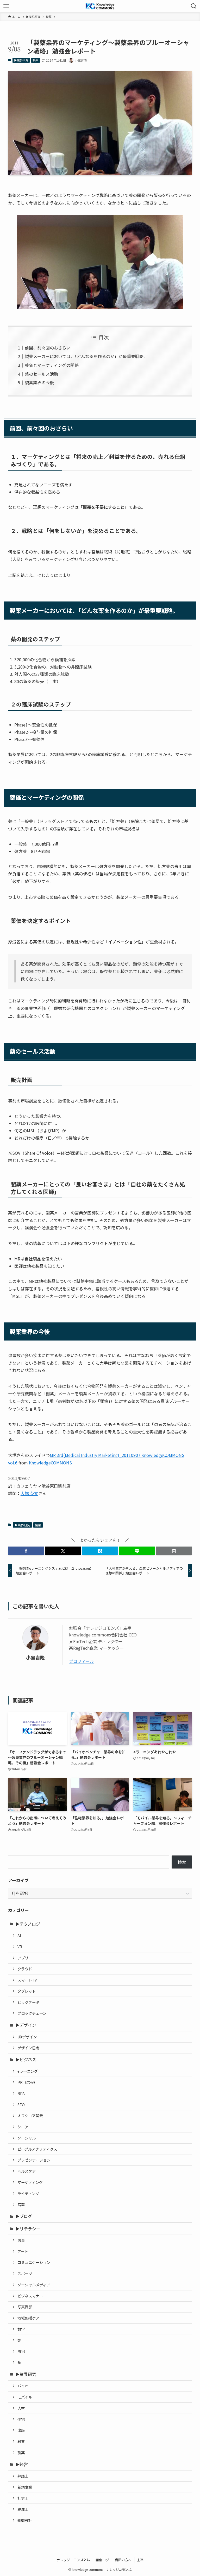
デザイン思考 (28, 2048)
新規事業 (25, 2487)
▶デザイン (26, 2025)
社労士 (23, 2498)
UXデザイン (27, 2037)
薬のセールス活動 (41, 374)
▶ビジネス (26, 2059)
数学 (21, 2329)
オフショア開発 (30, 2115)
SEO (21, 2105)
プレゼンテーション (34, 2160)
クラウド (25, 1969)
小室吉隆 (35, 1657)
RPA (21, 2093)
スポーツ (25, 2273)
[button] (26, 1551)
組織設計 (25, 2520)
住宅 (21, 2419)
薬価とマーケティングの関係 (52, 365)
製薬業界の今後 (39, 382)
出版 (21, 2430)
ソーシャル (27, 2138)
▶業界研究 (21, 60)
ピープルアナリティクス (37, 2149)
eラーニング (28, 2071)
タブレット (27, 1991)
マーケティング (30, 2182)
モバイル (25, 2397)
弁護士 (23, 2476)
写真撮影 (25, 2307)
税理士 (23, 2509)
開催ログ (102, 2560)
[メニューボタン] (6, 6)
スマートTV (27, 1980)
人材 (21, 2408)
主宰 (140, 2560)
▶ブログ (24, 2216)
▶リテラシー (28, 2229)
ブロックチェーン (32, 2013)
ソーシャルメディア (34, 2285)
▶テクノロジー (30, 1924)
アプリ (23, 1958)
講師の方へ (123, 2560)
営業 (21, 2204)
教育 (21, 2441)
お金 (21, 2240)
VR (20, 1947)
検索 (182, 1862)
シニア (23, 2127)
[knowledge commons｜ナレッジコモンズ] (100, 6)
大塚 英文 (29, 1493)
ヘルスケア (27, 2171)
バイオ (23, 2386)
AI (19, 1935)
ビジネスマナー (30, 2296)
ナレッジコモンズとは (73, 2560)
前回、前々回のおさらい (48, 348)
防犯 (21, 2351)
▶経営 (22, 2464)
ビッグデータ (28, 2002)
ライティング (28, 2193)
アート (23, 2251)
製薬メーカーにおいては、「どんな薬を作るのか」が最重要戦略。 (86, 356)
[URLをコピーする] (174, 1551)
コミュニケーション (34, 2262)
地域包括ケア (28, 2318)
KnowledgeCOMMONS (50, 1463)
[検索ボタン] (194, 6)
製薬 (35, 60)
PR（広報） (27, 2082)
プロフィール (82, 1661)
